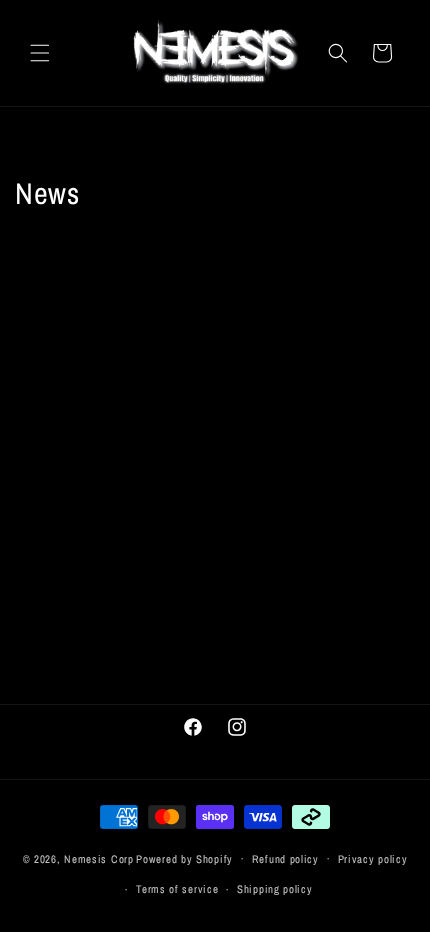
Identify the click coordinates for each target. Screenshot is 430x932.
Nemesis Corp (98, 858)
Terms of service (177, 889)
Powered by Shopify (184, 858)
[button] (40, 53)
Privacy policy (373, 859)
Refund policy (285, 859)
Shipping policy (275, 889)
